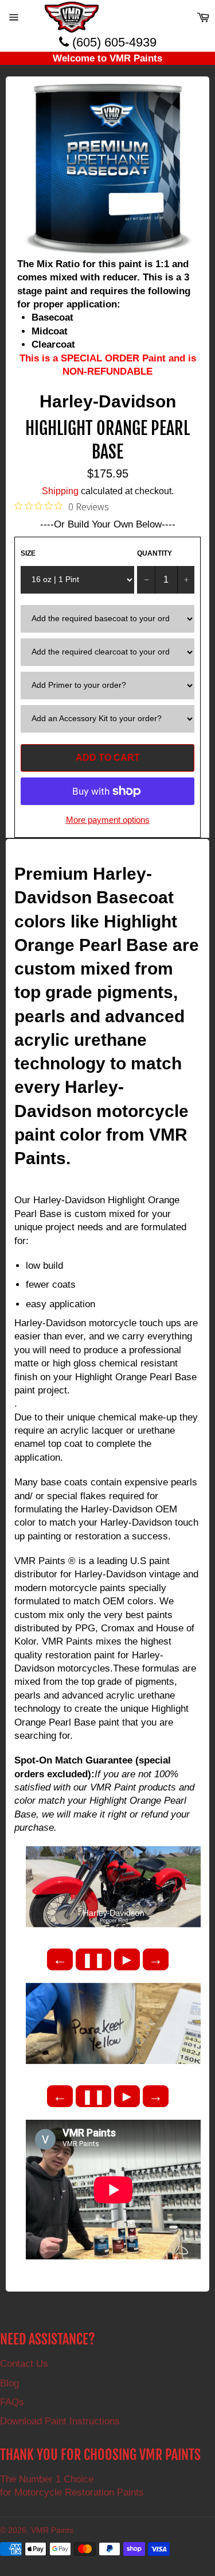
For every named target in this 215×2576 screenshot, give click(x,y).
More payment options (108, 820)
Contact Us (24, 2364)
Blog (9, 2383)
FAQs (12, 2402)
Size (28, 553)
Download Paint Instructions (60, 2421)
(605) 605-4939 (113, 42)
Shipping (60, 491)
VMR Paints (52, 2530)
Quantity (155, 553)
